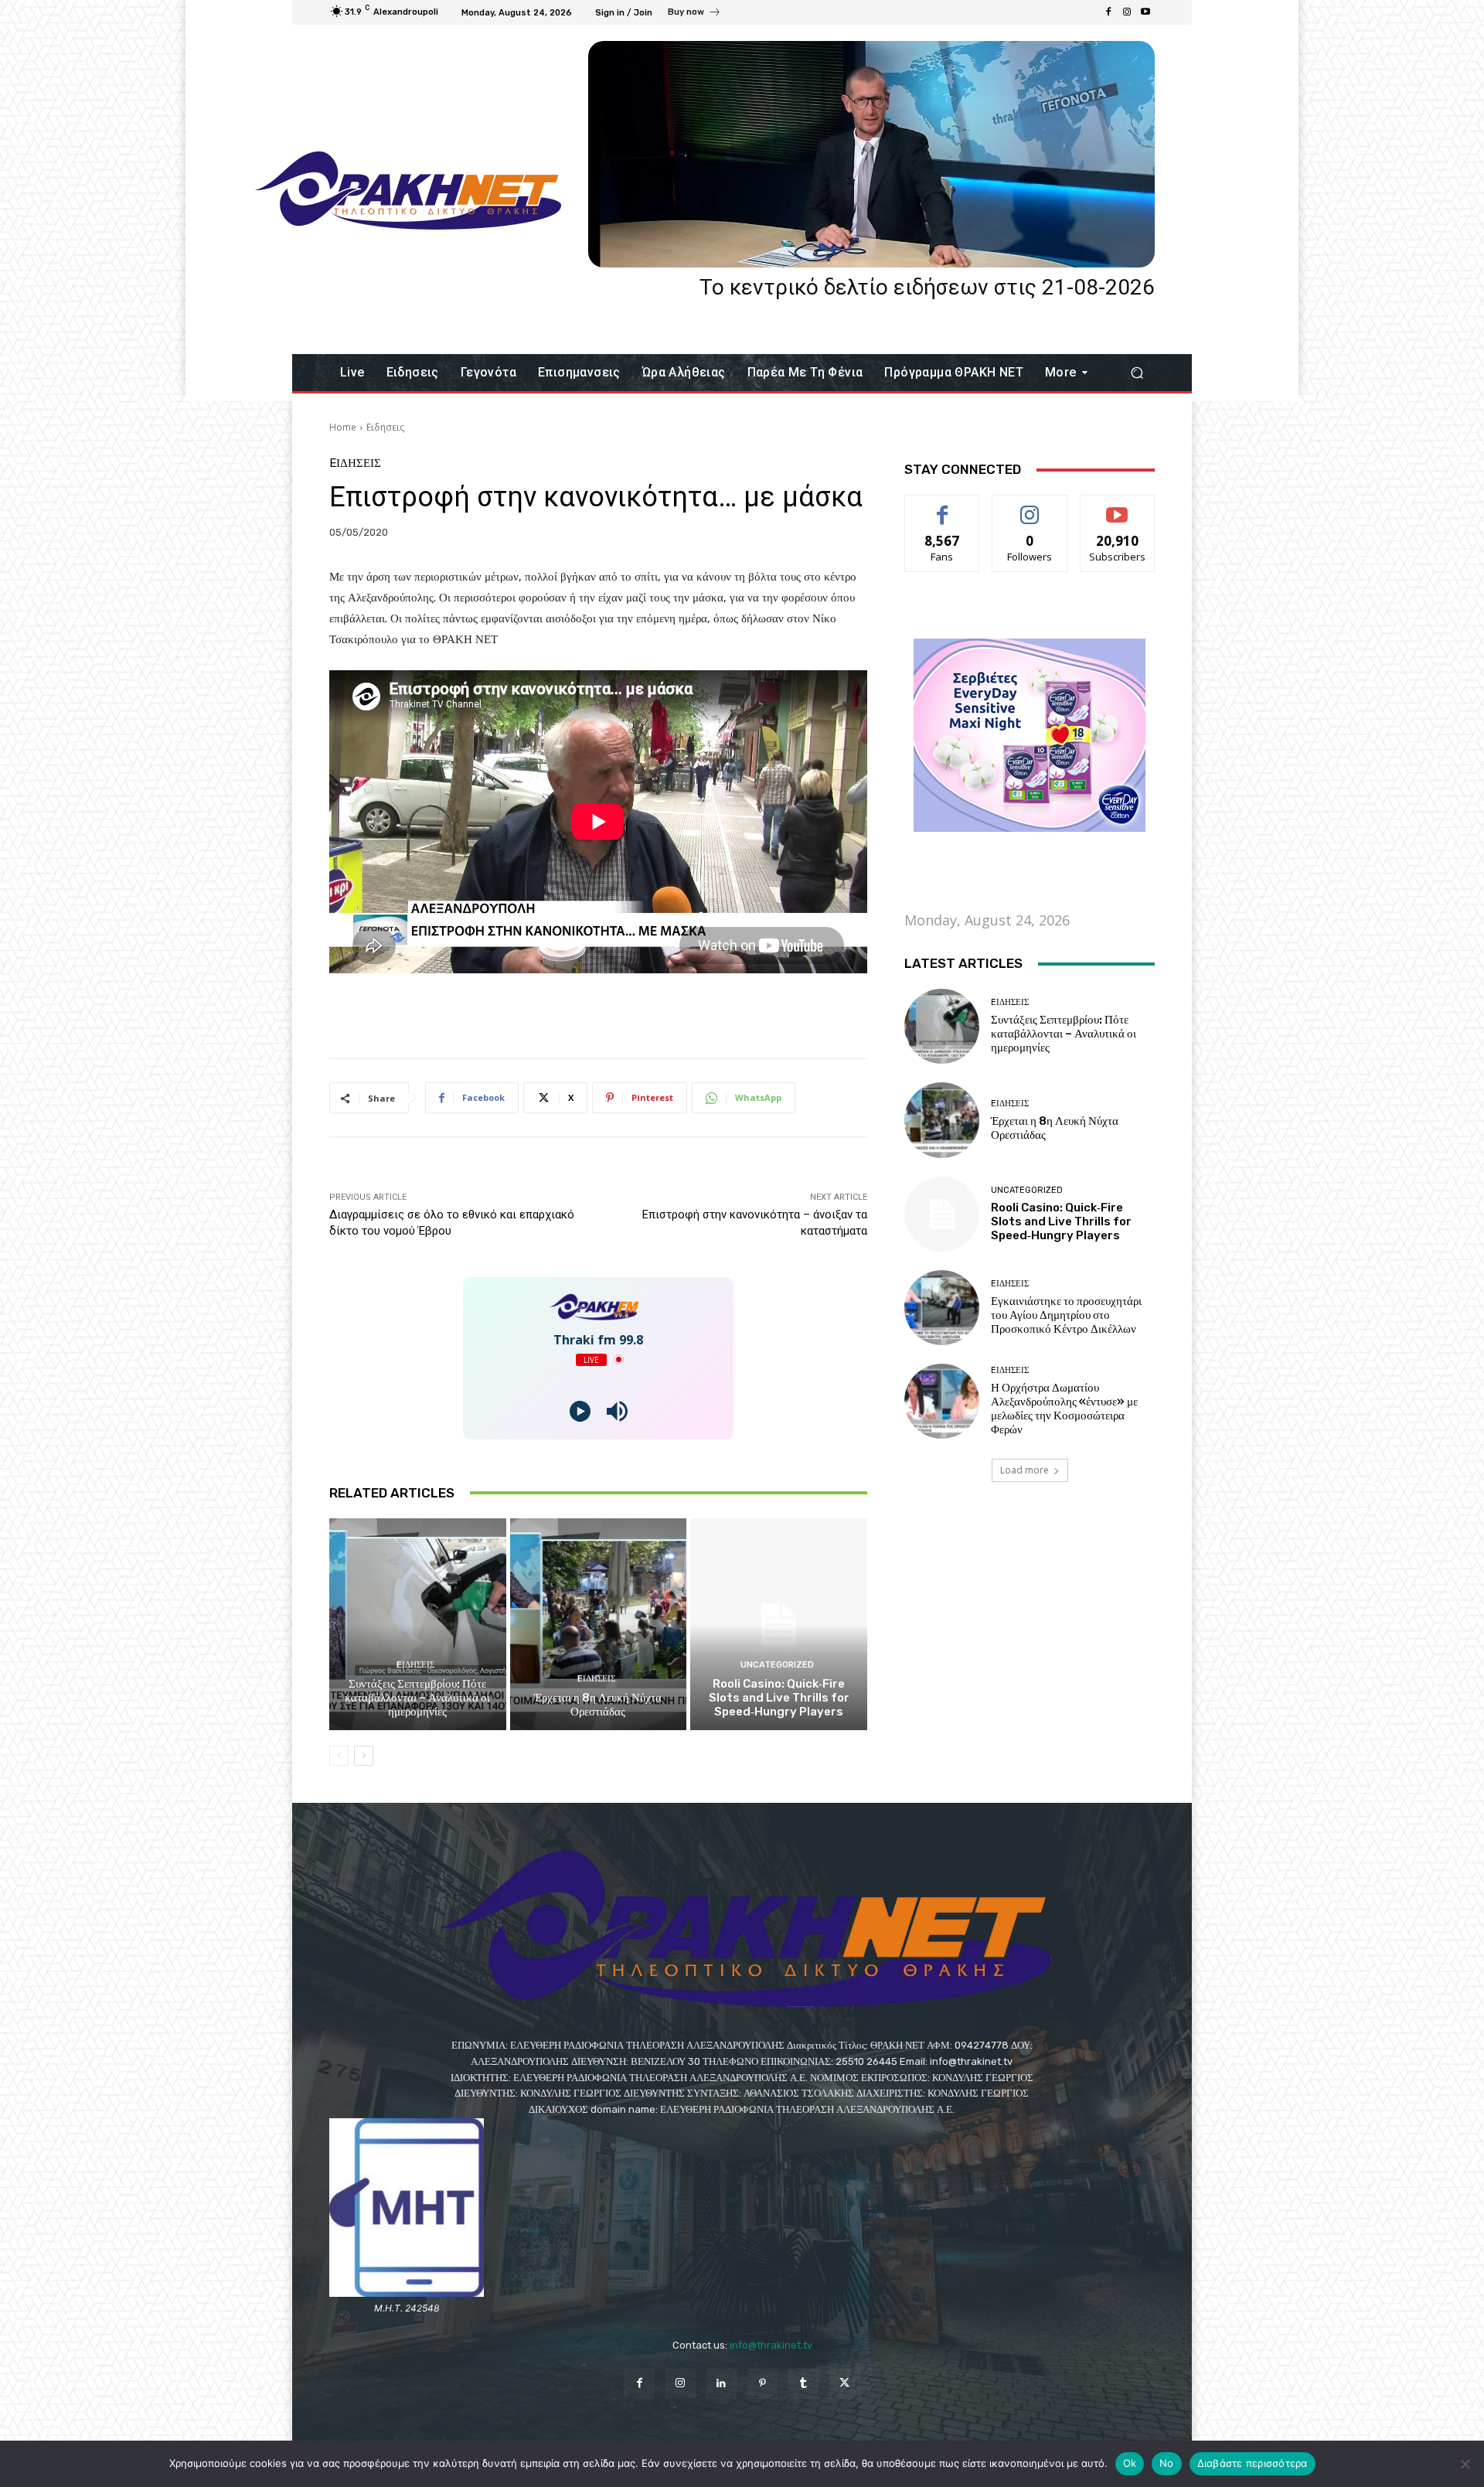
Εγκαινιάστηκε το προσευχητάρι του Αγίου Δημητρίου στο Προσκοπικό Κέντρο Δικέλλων (1066, 1315)
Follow (1030, 507)
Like (943, 507)
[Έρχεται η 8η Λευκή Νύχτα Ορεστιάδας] (599, 1624)
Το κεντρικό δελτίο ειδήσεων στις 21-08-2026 (927, 287)
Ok (1130, 2463)
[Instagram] (1127, 12)
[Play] (580, 1411)
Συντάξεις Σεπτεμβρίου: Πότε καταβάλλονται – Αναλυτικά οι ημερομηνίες (417, 1698)
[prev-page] (339, 1756)
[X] (844, 2384)
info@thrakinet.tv (771, 2345)
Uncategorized (777, 1665)
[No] (1465, 2464)
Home (343, 427)
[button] (1137, 373)
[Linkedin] (722, 2384)
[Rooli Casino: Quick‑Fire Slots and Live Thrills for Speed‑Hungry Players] (779, 1624)
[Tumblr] (803, 2384)
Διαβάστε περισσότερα (1253, 2463)
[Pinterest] (762, 2384)
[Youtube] (1145, 12)
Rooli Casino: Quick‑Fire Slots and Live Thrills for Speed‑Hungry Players (779, 1698)
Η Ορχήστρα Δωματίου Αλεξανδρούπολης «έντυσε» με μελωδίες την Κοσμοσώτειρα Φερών (1064, 1409)
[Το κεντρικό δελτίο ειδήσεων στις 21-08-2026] (871, 154)
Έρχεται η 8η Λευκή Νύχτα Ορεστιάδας (598, 1705)
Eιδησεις (385, 427)
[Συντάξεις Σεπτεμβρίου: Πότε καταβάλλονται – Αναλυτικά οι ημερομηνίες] (418, 1624)
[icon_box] (694, 14)
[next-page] (364, 1756)
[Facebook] (1108, 12)
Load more (1025, 1470)
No (1167, 2463)
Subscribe (1118, 507)
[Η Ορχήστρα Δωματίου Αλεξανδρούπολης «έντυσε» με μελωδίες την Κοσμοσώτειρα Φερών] (942, 1401)
